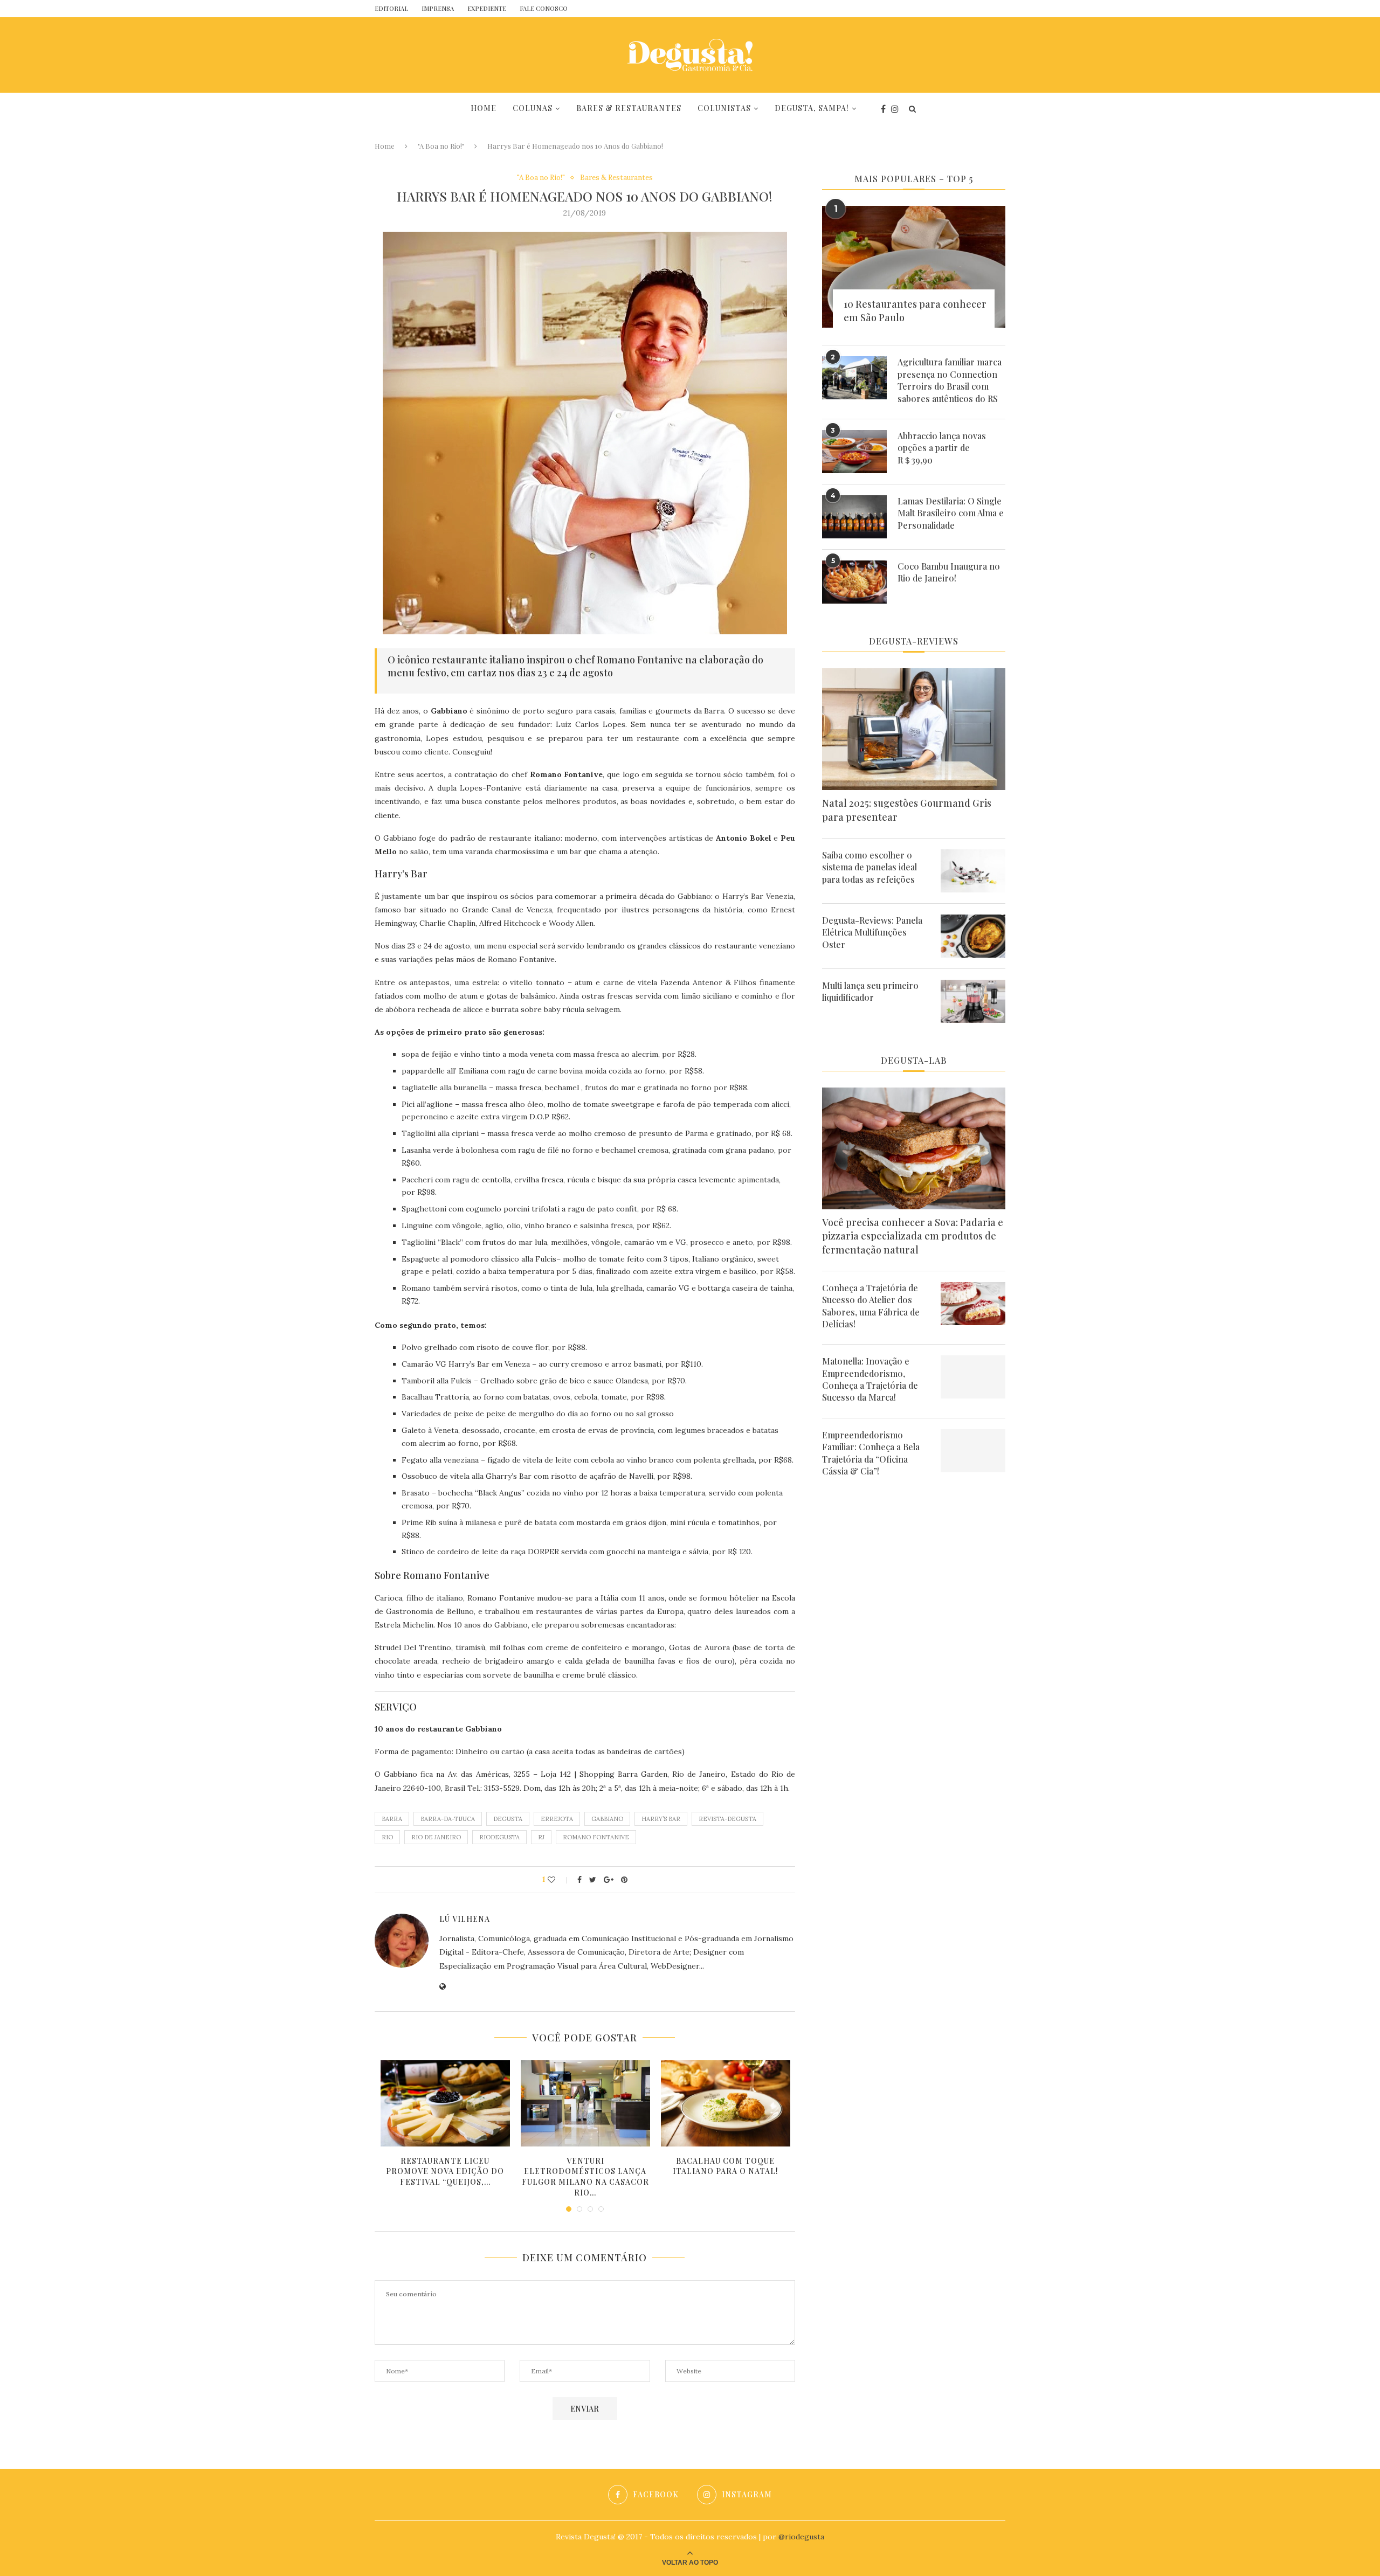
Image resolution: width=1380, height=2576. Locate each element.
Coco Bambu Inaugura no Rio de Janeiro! (949, 572)
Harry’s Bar (661, 1819)
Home (484, 108)
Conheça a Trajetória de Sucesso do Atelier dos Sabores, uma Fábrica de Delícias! (871, 1306)
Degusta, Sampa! (812, 108)
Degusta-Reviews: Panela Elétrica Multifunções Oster (872, 932)
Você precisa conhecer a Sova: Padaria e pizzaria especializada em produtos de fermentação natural (913, 1236)
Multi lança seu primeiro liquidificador (870, 991)
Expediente (487, 8)
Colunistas (724, 108)
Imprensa (438, 8)
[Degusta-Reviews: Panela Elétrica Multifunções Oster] (973, 936)
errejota (557, 1819)
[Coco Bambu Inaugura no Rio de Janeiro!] (854, 582)
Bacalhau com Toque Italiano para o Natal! (726, 2166)
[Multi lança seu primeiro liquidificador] (973, 1001)
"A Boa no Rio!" (441, 146)
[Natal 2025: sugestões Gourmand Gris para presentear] (914, 729)
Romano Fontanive (596, 1837)
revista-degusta (727, 1819)
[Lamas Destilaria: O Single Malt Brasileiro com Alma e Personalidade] (854, 517)
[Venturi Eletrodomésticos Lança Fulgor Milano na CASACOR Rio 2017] (585, 2103)
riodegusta (499, 1837)
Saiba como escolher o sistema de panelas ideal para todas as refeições (870, 867)
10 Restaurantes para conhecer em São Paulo (915, 311)
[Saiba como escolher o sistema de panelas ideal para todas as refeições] (973, 871)
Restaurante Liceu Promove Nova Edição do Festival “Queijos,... (445, 2171)
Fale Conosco (544, 8)
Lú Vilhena (465, 1919)
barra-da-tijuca (448, 1819)
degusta (508, 1819)
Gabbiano (607, 1819)
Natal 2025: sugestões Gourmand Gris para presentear (907, 810)
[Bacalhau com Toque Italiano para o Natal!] (726, 2103)
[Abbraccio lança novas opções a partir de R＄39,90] (854, 452)
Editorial (391, 8)
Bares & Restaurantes (629, 108)
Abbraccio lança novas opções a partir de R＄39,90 (942, 448)
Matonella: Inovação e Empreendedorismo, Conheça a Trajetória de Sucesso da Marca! (870, 1379)
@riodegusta (801, 2537)
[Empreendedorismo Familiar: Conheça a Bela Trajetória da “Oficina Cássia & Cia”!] (973, 1451)
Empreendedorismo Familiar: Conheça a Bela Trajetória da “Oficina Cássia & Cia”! (871, 1453)
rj (541, 1837)
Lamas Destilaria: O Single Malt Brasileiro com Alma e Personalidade (951, 513)
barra (392, 1819)
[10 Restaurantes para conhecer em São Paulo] (914, 267)
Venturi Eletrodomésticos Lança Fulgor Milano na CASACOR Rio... (585, 2177)
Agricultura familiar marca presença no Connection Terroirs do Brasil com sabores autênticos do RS (950, 380)
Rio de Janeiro (436, 1837)
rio (387, 1837)
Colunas (533, 108)
